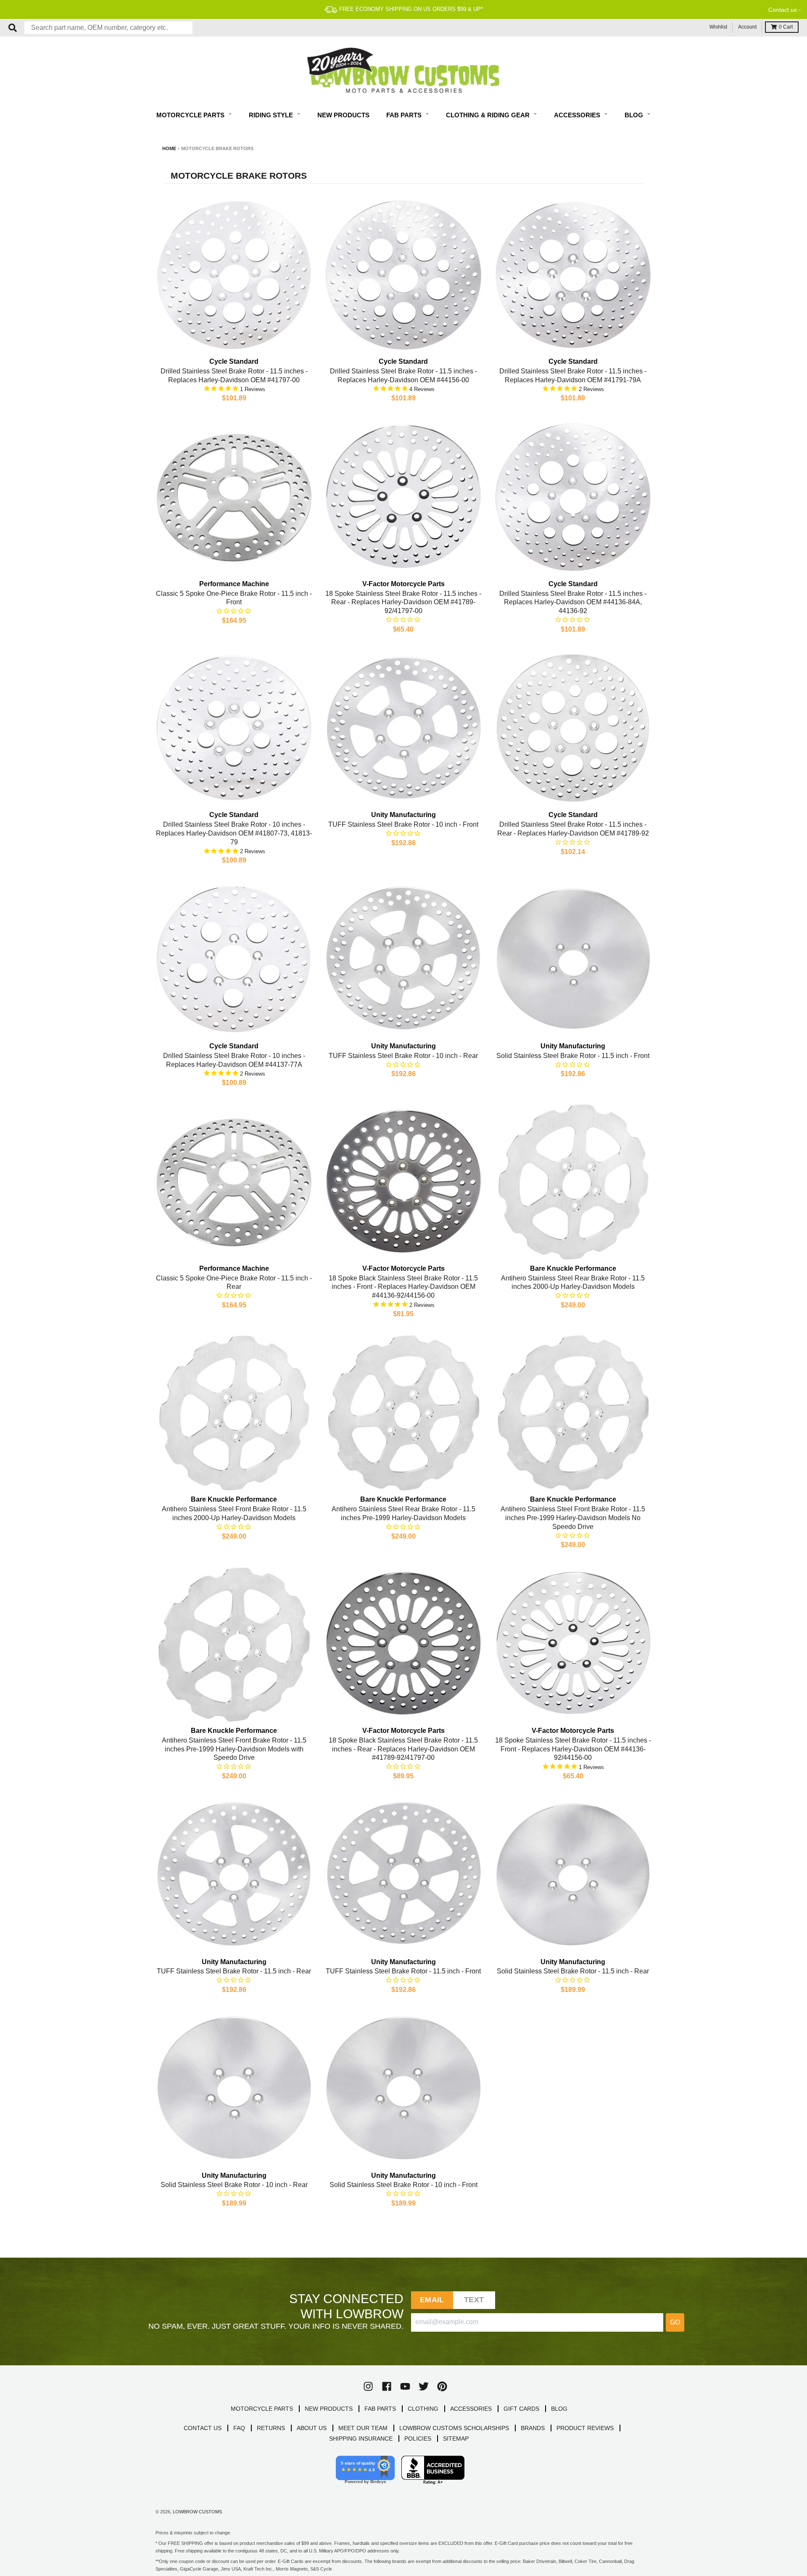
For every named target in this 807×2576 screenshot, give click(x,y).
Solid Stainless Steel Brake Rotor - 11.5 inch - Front (573, 1056)
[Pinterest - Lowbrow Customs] (442, 2386)
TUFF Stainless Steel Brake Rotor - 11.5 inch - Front (403, 1971)
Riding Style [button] (272, 115)
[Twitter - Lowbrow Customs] (424, 2386)
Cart (786, 27)
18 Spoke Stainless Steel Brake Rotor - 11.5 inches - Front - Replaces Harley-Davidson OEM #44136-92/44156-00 (573, 1749)
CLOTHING (423, 2409)
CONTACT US (203, 2428)
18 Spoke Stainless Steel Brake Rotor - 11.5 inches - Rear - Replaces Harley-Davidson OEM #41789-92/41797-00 (403, 602)
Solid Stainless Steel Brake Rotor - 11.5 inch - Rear (573, 1971)
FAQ (239, 2428)
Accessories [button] (578, 115)
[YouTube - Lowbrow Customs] (405, 2386)
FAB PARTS (380, 2409)
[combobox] (108, 28)
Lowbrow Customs (197, 2512)
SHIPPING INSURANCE (361, 2438)
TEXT (474, 2300)
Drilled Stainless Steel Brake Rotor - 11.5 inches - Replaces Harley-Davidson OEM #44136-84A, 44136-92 (573, 602)
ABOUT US (312, 2428)
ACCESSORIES (471, 2409)
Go (675, 2322)
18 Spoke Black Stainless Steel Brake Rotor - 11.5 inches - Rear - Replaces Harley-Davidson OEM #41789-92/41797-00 (403, 1749)
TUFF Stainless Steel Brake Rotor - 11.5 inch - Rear (234, 1971)
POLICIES (418, 2438)
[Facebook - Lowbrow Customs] (387, 2386)
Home (169, 148)
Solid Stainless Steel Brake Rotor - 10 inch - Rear (234, 2185)
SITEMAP (456, 2438)
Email (432, 2300)
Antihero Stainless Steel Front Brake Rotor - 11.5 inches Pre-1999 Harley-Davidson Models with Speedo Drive (234, 1749)
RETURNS (271, 2428)
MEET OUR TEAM (363, 2428)
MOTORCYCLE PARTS (262, 2409)
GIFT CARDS (521, 2409)
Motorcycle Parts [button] (191, 115)
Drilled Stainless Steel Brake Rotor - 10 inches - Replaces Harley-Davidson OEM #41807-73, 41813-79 (234, 833)
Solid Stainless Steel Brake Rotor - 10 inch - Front (403, 2185)
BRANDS (533, 2428)
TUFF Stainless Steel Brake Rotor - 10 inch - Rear (403, 1056)
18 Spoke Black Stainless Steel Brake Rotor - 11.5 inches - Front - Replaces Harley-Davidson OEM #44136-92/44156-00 (403, 1287)
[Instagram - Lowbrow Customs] (368, 2386)
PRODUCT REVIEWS (585, 2428)
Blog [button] (635, 115)
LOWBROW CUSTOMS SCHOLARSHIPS (454, 2428)
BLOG (559, 2409)
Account (747, 27)
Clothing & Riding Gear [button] (489, 115)
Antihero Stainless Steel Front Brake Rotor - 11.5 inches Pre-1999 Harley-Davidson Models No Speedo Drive (573, 1518)
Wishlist (718, 27)
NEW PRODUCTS (329, 2409)
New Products (343, 115)
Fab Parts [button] (405, 115)
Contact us (783, 10)
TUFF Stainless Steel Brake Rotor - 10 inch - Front (403, 824)
